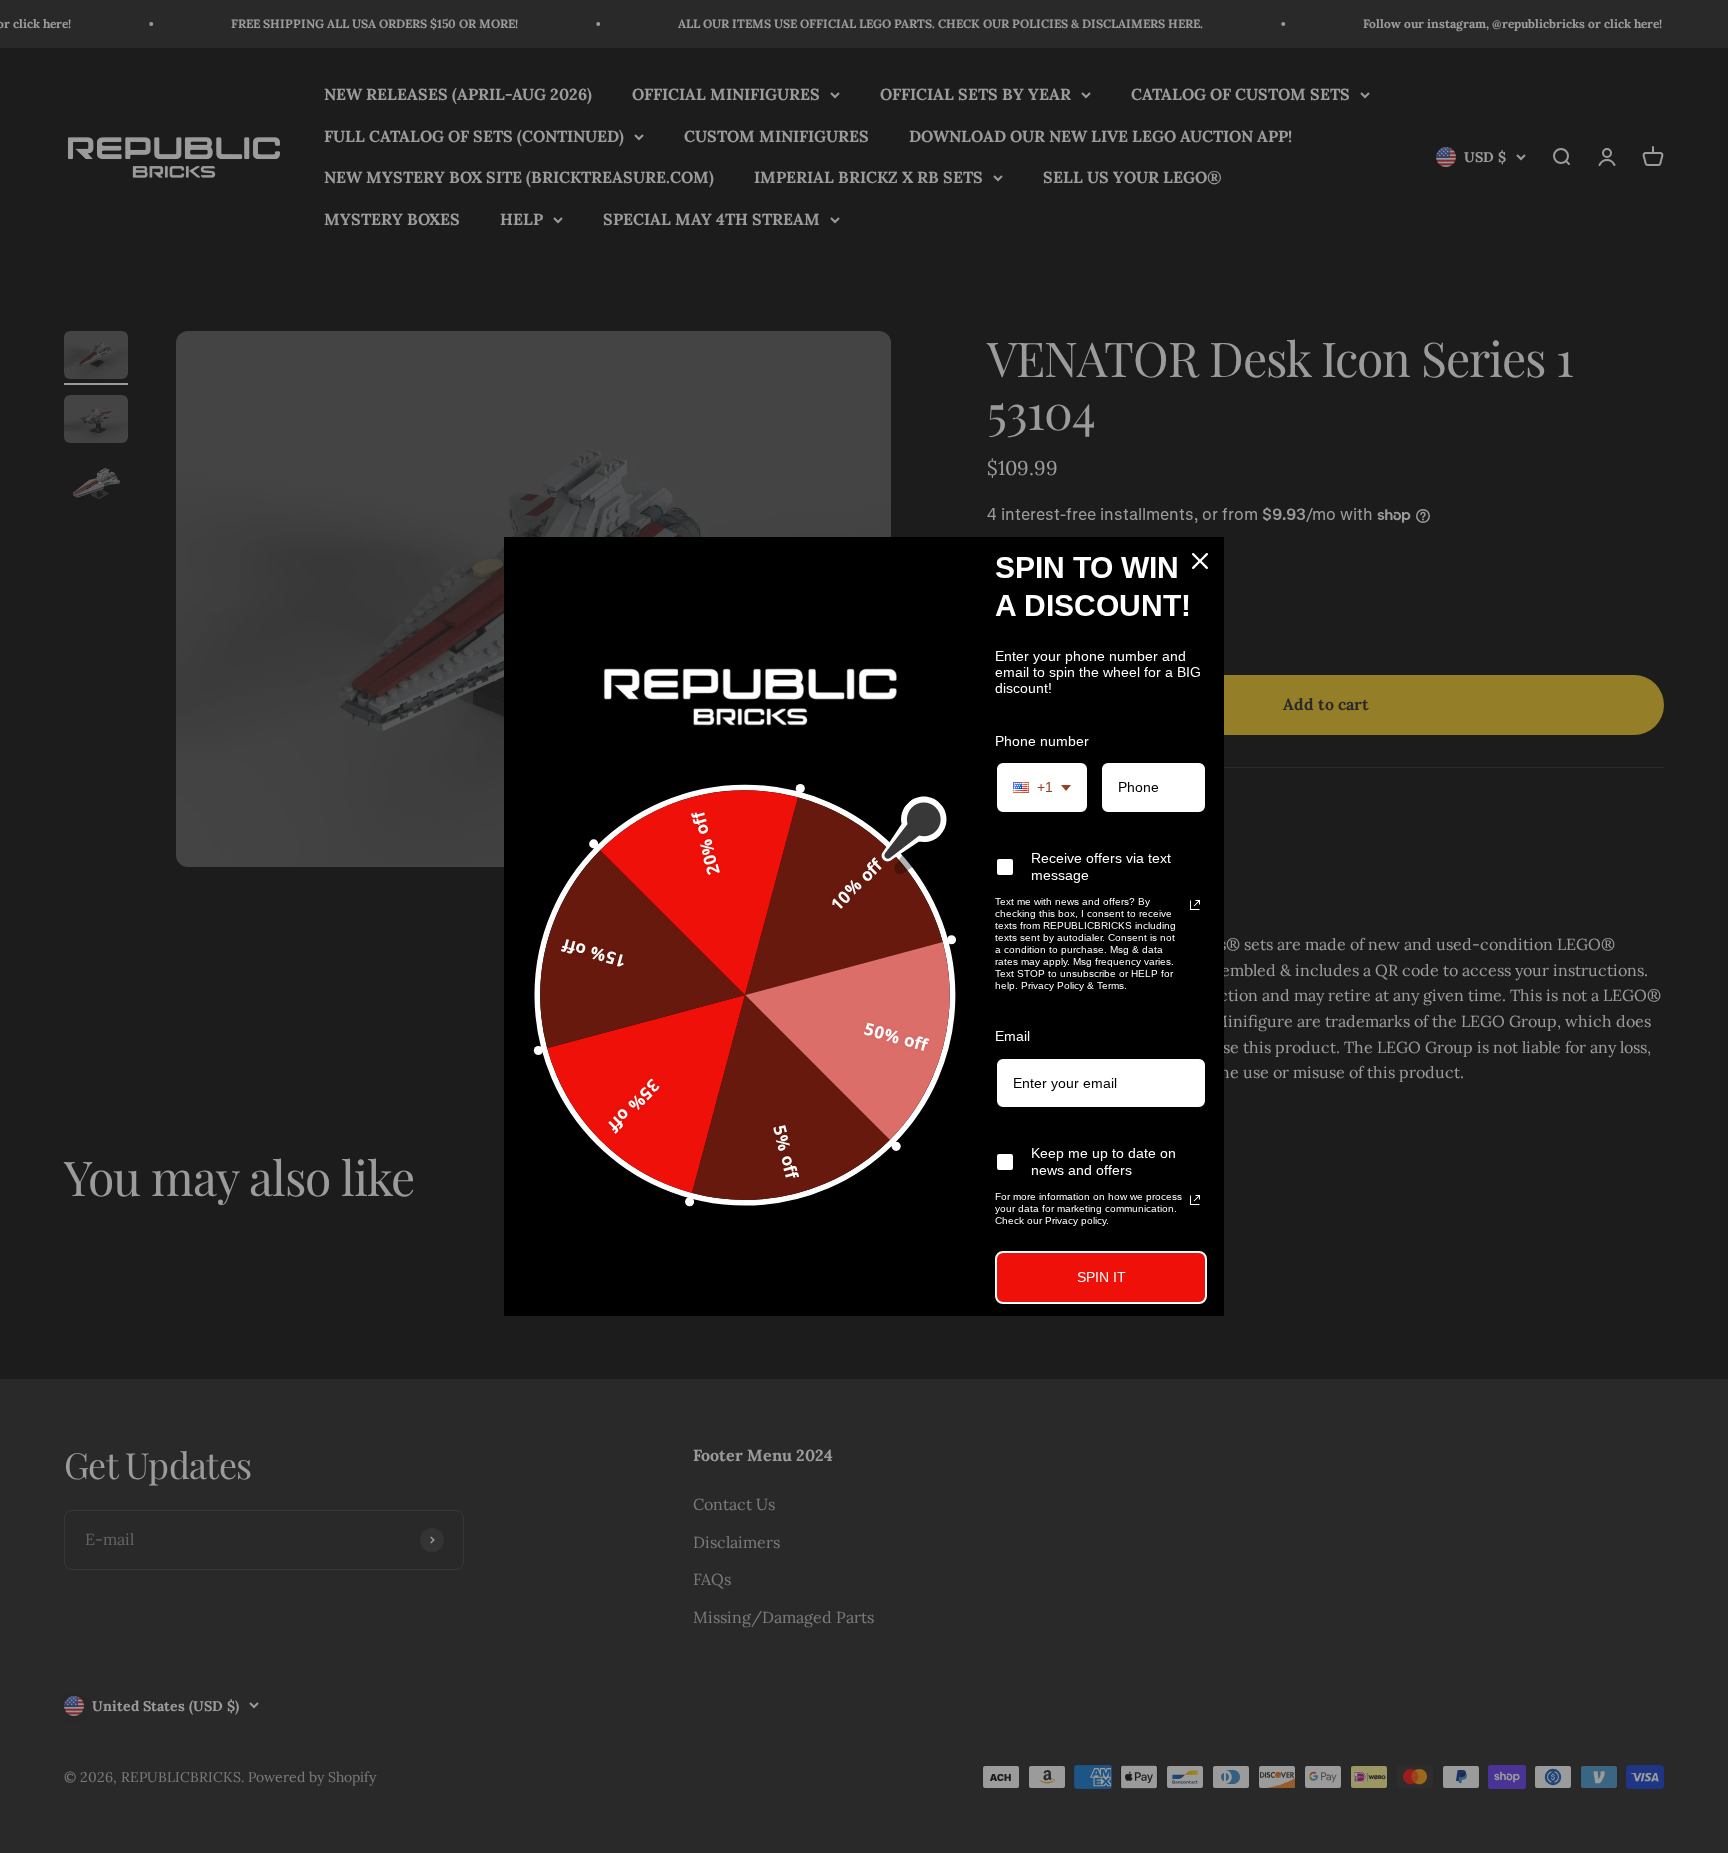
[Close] (1200, 561)
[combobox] (1042, 787)
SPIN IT (1101, 1277)
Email (1012, 1036)
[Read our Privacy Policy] (1195, 905)
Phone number (1042, 741)
